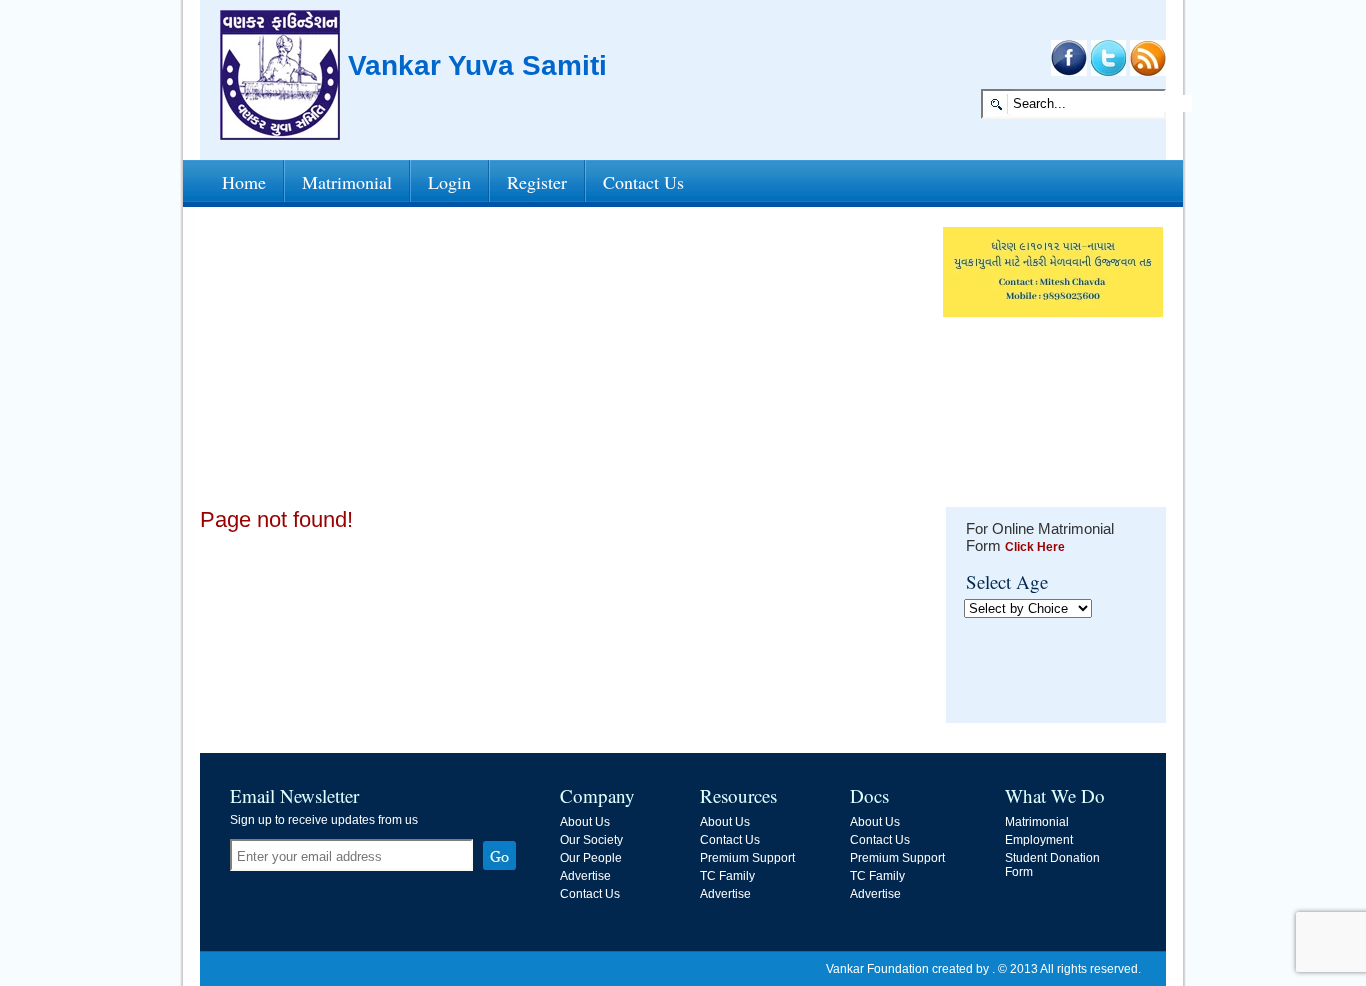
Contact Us (643, 182)
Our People (591, 858)
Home (244, 182)
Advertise (585, 876)
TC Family (727, 876)
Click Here (1035, 547)
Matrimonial (347, 182)
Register (537, 182)
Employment (1039, 840)
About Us (585, 822)
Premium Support (747, 858)
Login (449, 182)
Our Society (591, 840)
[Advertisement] (565, 367)
